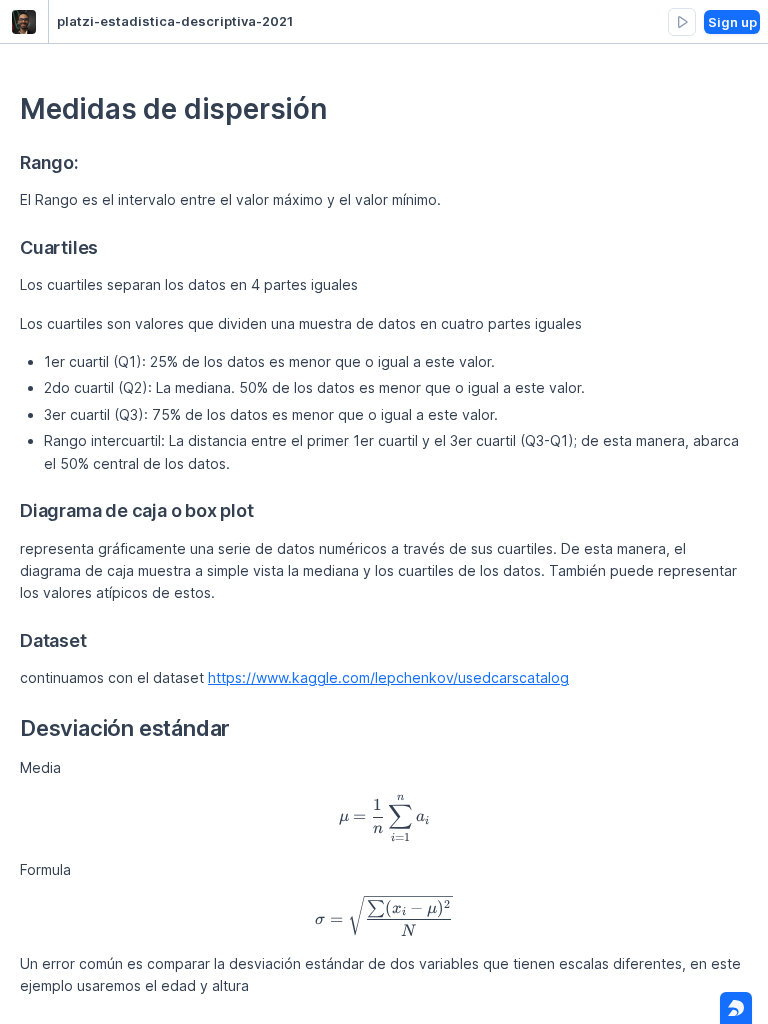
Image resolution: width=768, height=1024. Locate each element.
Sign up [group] (732, 22)
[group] (682, 22)
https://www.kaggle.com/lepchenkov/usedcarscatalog (388, 677)
